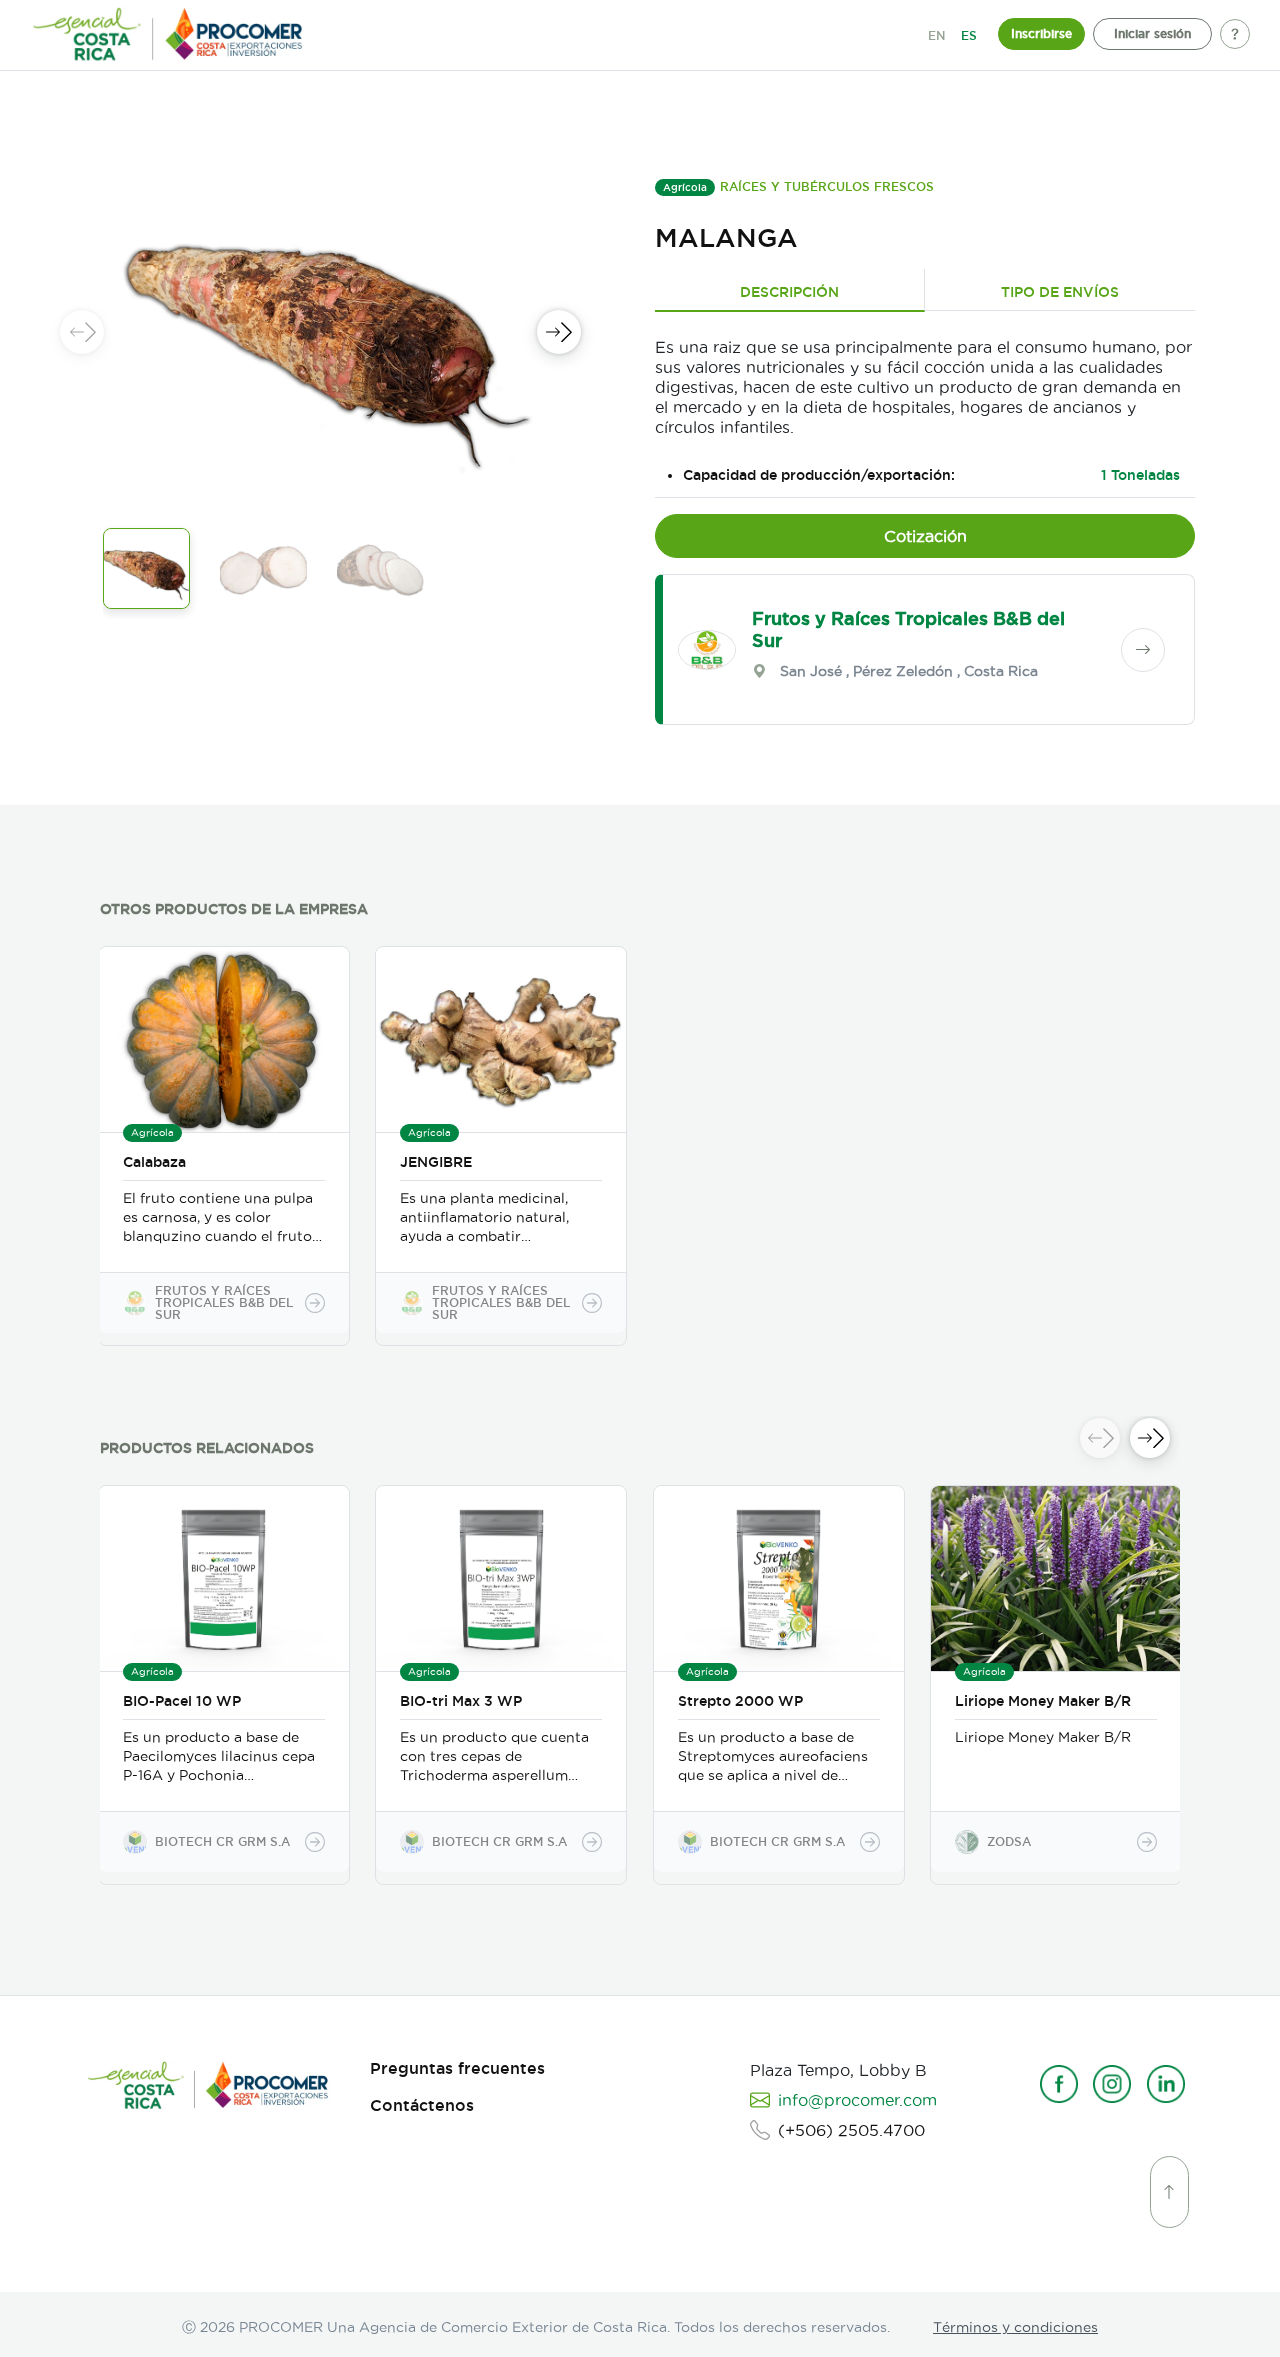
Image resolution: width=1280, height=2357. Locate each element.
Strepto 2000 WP (740, 1701)
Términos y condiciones (1015, 2327)
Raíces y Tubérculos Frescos (827, 186)
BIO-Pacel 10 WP (182, 1701)
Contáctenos (422, 2105)
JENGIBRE (436, 1162)
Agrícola (685, 187)
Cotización (925, 536)
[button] (559, 332)
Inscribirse (1041, 33)
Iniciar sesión (1152, 33)
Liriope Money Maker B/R (1043, 1701)
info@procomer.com (857, 2100)
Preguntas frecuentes (457, 2068)
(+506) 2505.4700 (851, 2130)
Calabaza (154, 1162)
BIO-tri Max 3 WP (461, 1701)
